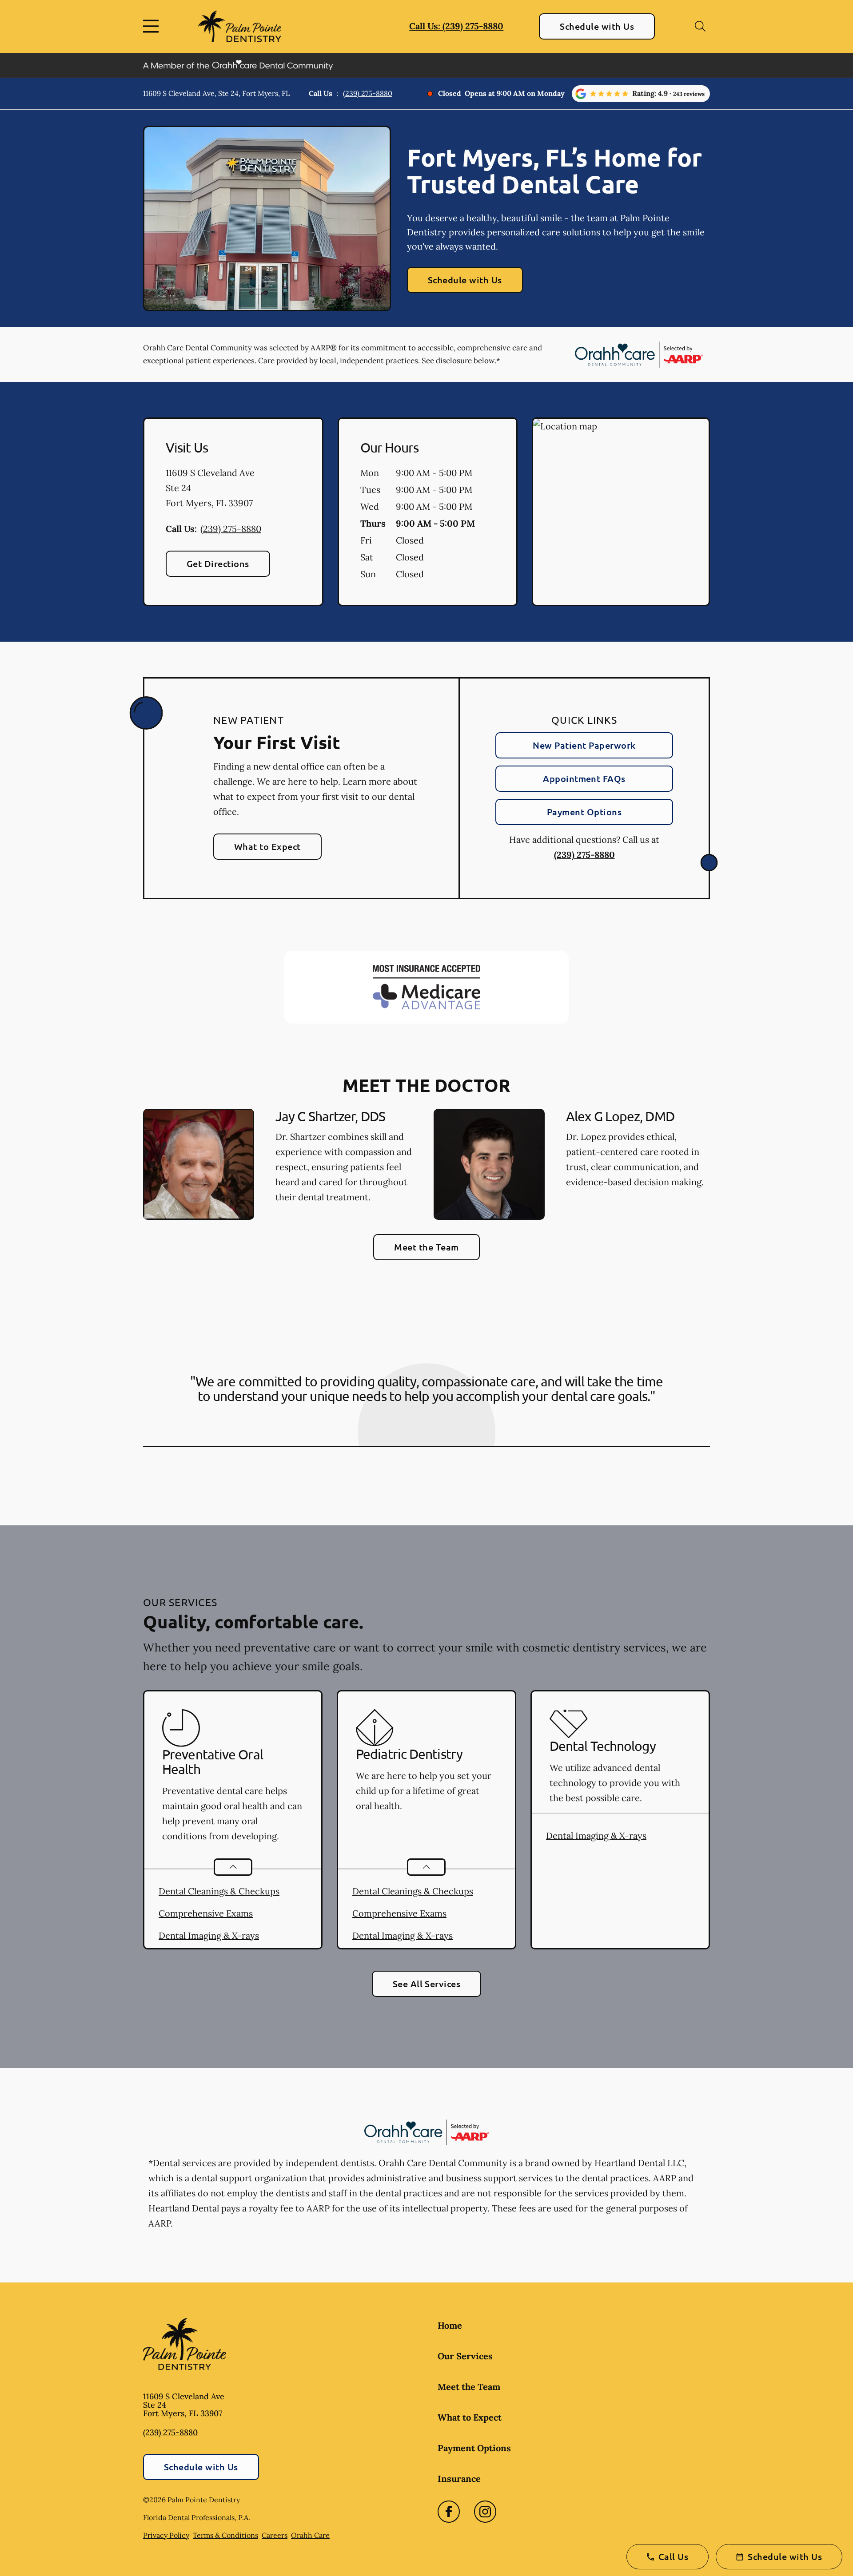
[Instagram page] (485, 2512)
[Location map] (621, 512)
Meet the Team (426, 1247)
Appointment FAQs (584, 778)
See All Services (427, 1984)
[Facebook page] (449, 2512)
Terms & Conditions (225, 2535)
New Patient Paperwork (584, 745)
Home (450, 2325)
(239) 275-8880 (368, 93)
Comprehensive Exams (206, 1913)
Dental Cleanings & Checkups (219, 1891)
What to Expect (267, 846)
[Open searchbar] (700, 26)
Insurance (459, 2479)
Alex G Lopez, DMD (620, 1116)
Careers (275, 2535)
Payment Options (584, 812)
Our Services (465, 2356)
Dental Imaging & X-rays (209, 1935)
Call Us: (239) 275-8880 (456, 26)
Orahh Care (310, 2535)
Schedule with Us (597, 26)
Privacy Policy (166, 2535)
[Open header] (153, 26)
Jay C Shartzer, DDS (330, 1116)
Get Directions (218, 564)
